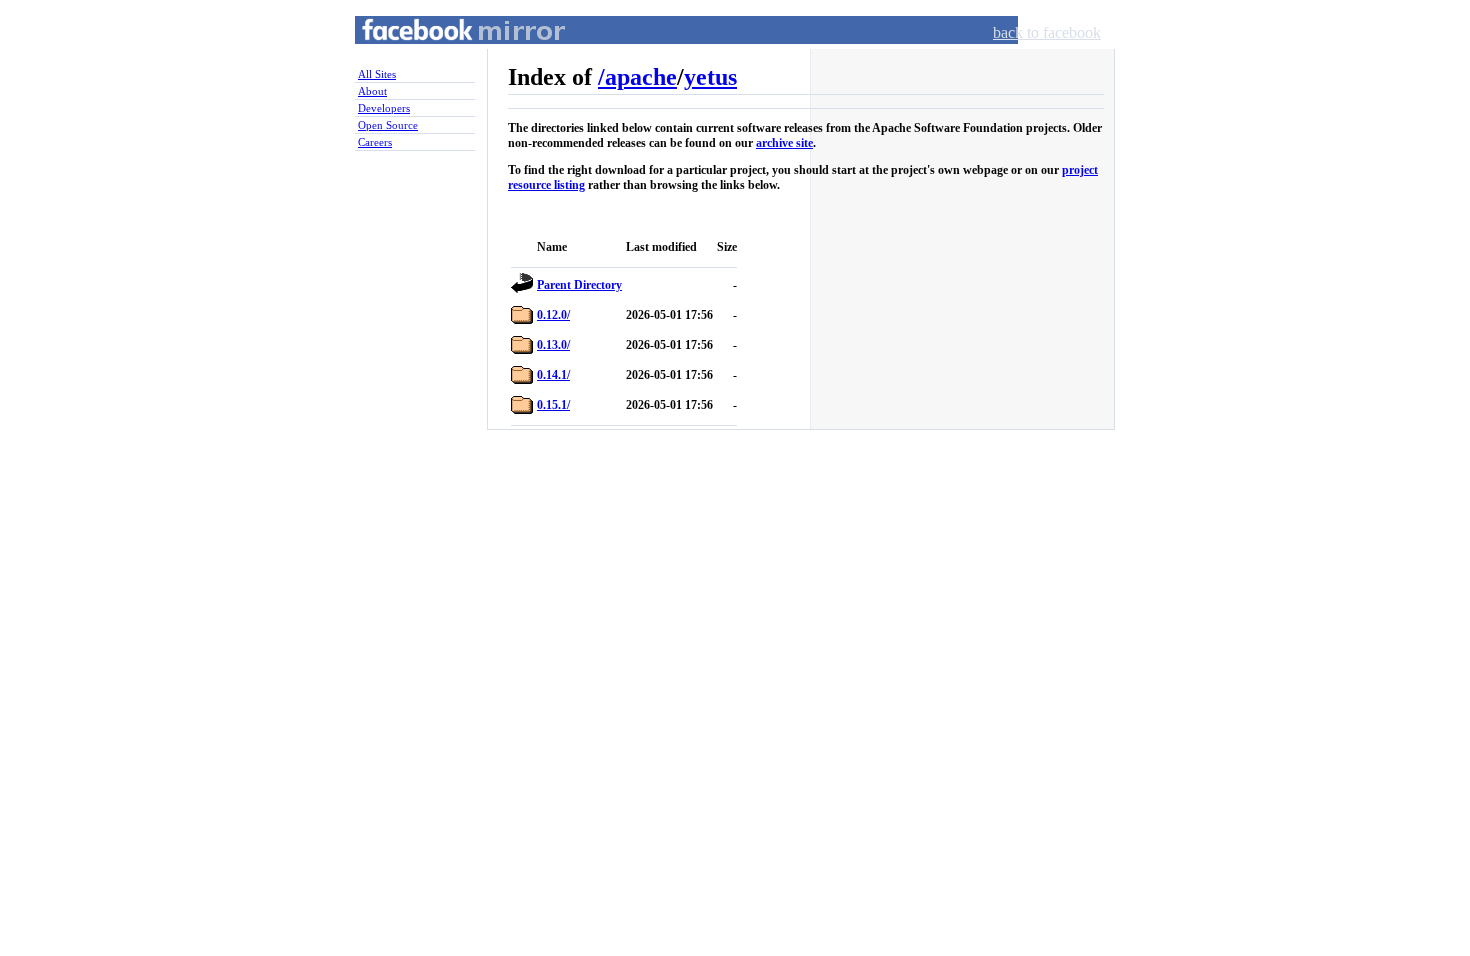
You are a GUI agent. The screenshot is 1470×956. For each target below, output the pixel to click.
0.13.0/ (553, 345)
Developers (384, 108)
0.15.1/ (553, 405)
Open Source (388, 125)
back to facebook (1047, 32)
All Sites (377, 74)
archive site (784, 143)
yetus (710, 77)
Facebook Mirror (445, 53)
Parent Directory (579, 285)
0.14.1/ (553, 375)
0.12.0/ (553, 315)
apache (641, 77)
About (372, 91)
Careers (375, 142)
